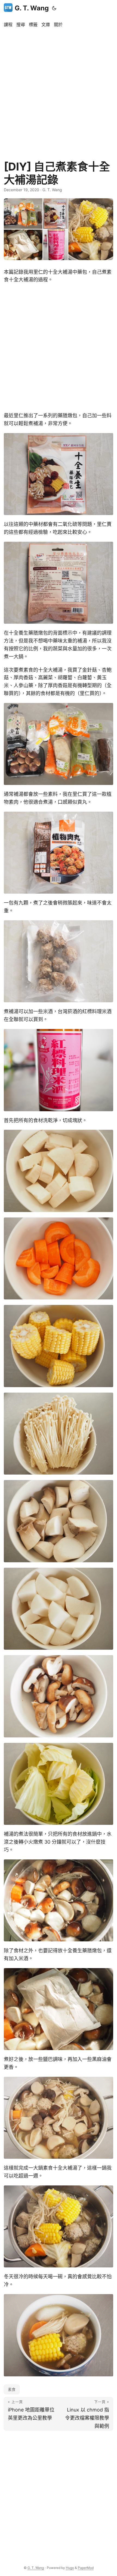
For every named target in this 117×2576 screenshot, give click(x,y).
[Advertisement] (59, 91)
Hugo (70, 2568)
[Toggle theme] (54, 8)
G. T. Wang (32, 8)
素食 (12, 2389)
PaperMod (86, 2568)
